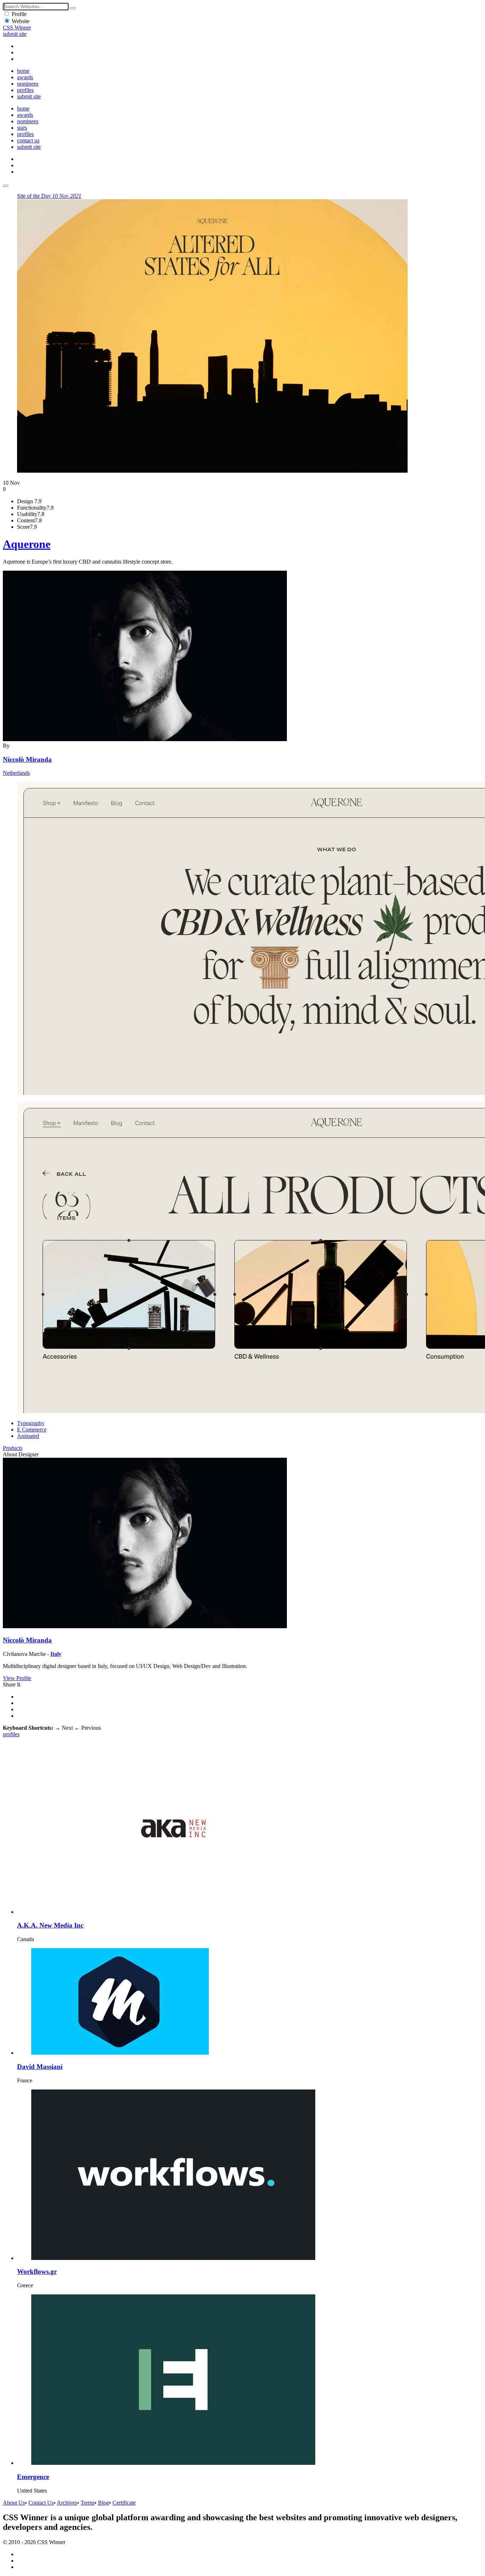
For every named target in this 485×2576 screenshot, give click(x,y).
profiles (25, 90)
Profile (19, 14)
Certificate (124, 2503)
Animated (28, 1436)
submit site (15, 34)
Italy (56, 1654)
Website (21, 21)
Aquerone (27, 544)
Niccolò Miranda (27, 759)
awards (25, 77)
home (23, 71)
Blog (103, 2503)
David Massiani (40, 2067)
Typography (31, 1423)
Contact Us (41, 2503)
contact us (28, 140)
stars (22, 128)
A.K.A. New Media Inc (50, 1925)
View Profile (17, 1678)
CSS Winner (17, 28)
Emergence (33, 2477)
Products (13, 1448)
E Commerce (32, 1430)
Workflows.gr (37, 2271)
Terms (88, 2503)
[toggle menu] (6, 186)
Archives (67, 2503)
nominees (28, 84)
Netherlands (16, 773)
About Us (14, 2503)
